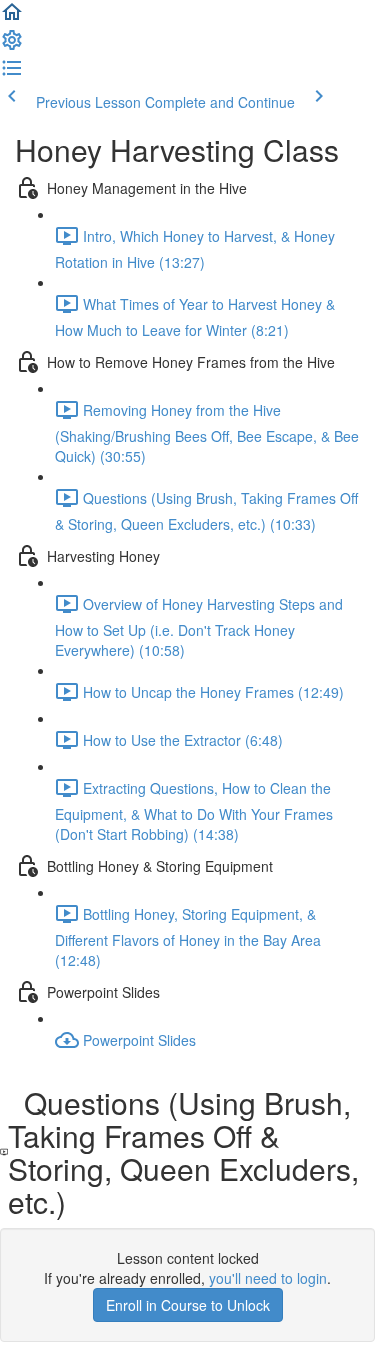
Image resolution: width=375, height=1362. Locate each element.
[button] (12, 18)
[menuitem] (12, 46)
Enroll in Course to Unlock (188, 1305)
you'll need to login (268, 1278)
